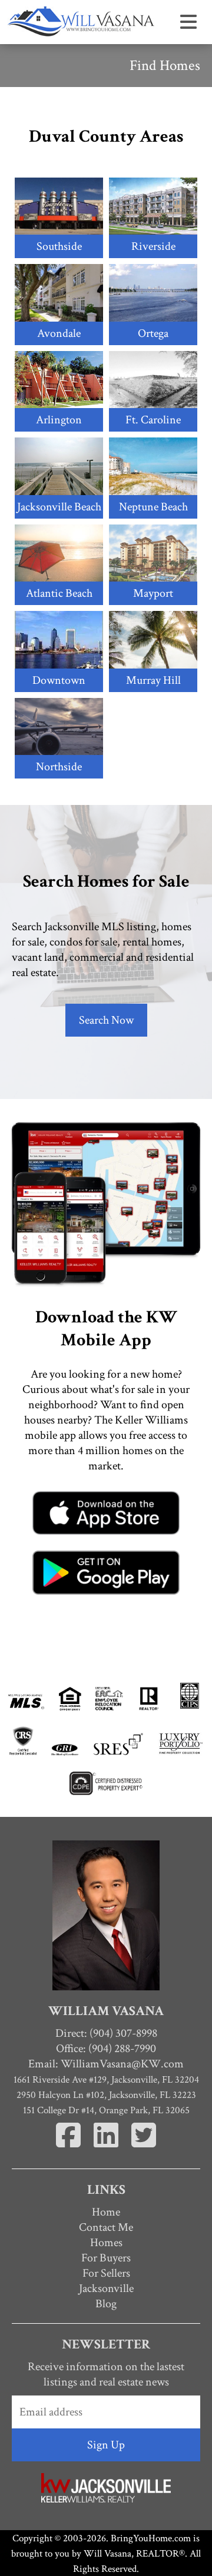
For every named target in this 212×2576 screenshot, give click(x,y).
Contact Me (106, 2227)
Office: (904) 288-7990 (106, 2049)
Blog (106, 2304)
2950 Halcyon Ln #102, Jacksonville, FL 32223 (106, 2095)
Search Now (106, 1020)
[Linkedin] (107, 2149)
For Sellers (106, 2273)
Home (106, 2212)
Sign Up (106, 2445)
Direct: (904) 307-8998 (106, 2033)
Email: (106, 2064)
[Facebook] (69, 2149)
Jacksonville (106, 2288)
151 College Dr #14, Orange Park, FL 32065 (106, 2110)
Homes (106, 2243)
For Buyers (106, 2258)
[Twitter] (144, 2149)
